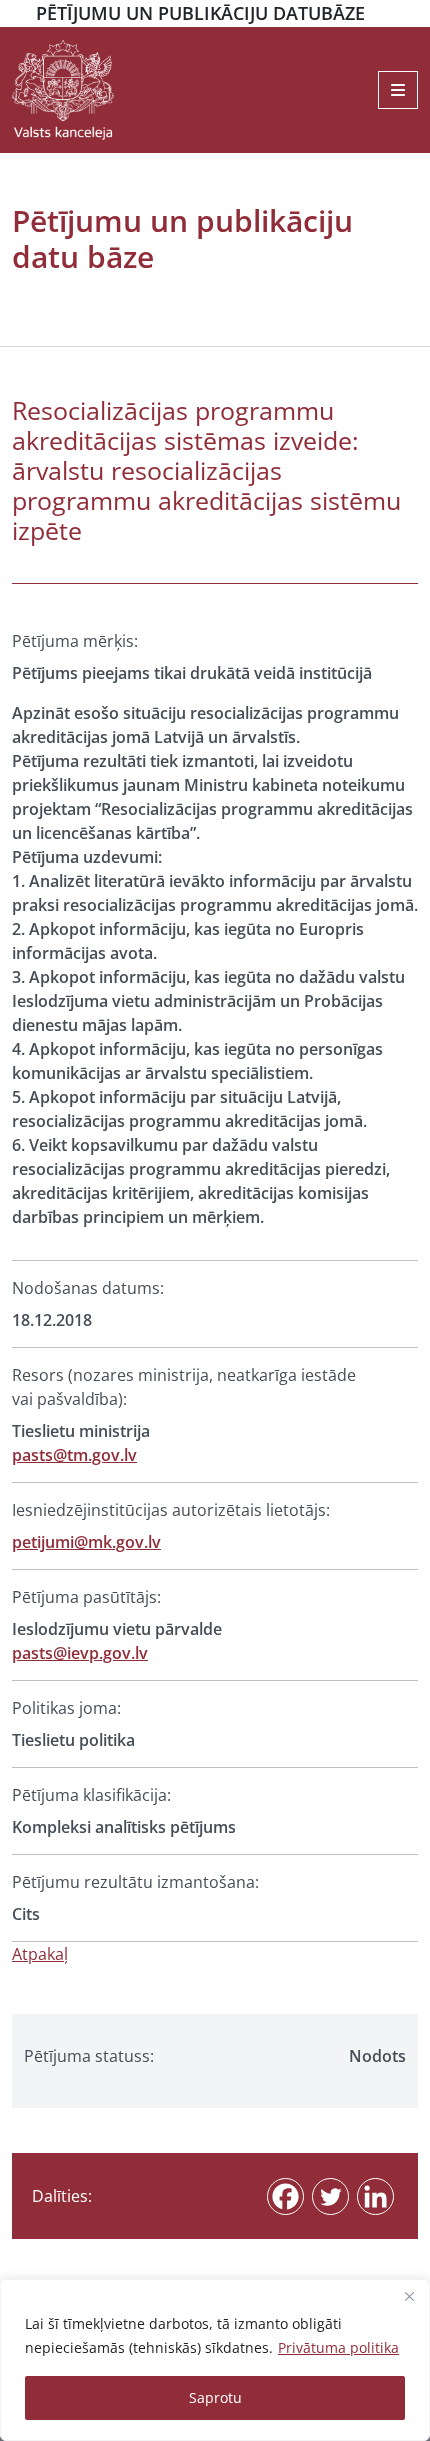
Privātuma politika (338, 2347)
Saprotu (215, 2397)
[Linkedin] (375, 2196)
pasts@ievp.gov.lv (80, 1653)
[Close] (409, 2296)
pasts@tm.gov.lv (74, 1455)
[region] (215, 2360)
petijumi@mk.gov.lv (86, 1542)
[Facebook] (285, 2196)
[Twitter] (330, 2196)
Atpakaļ (40, 1954)
